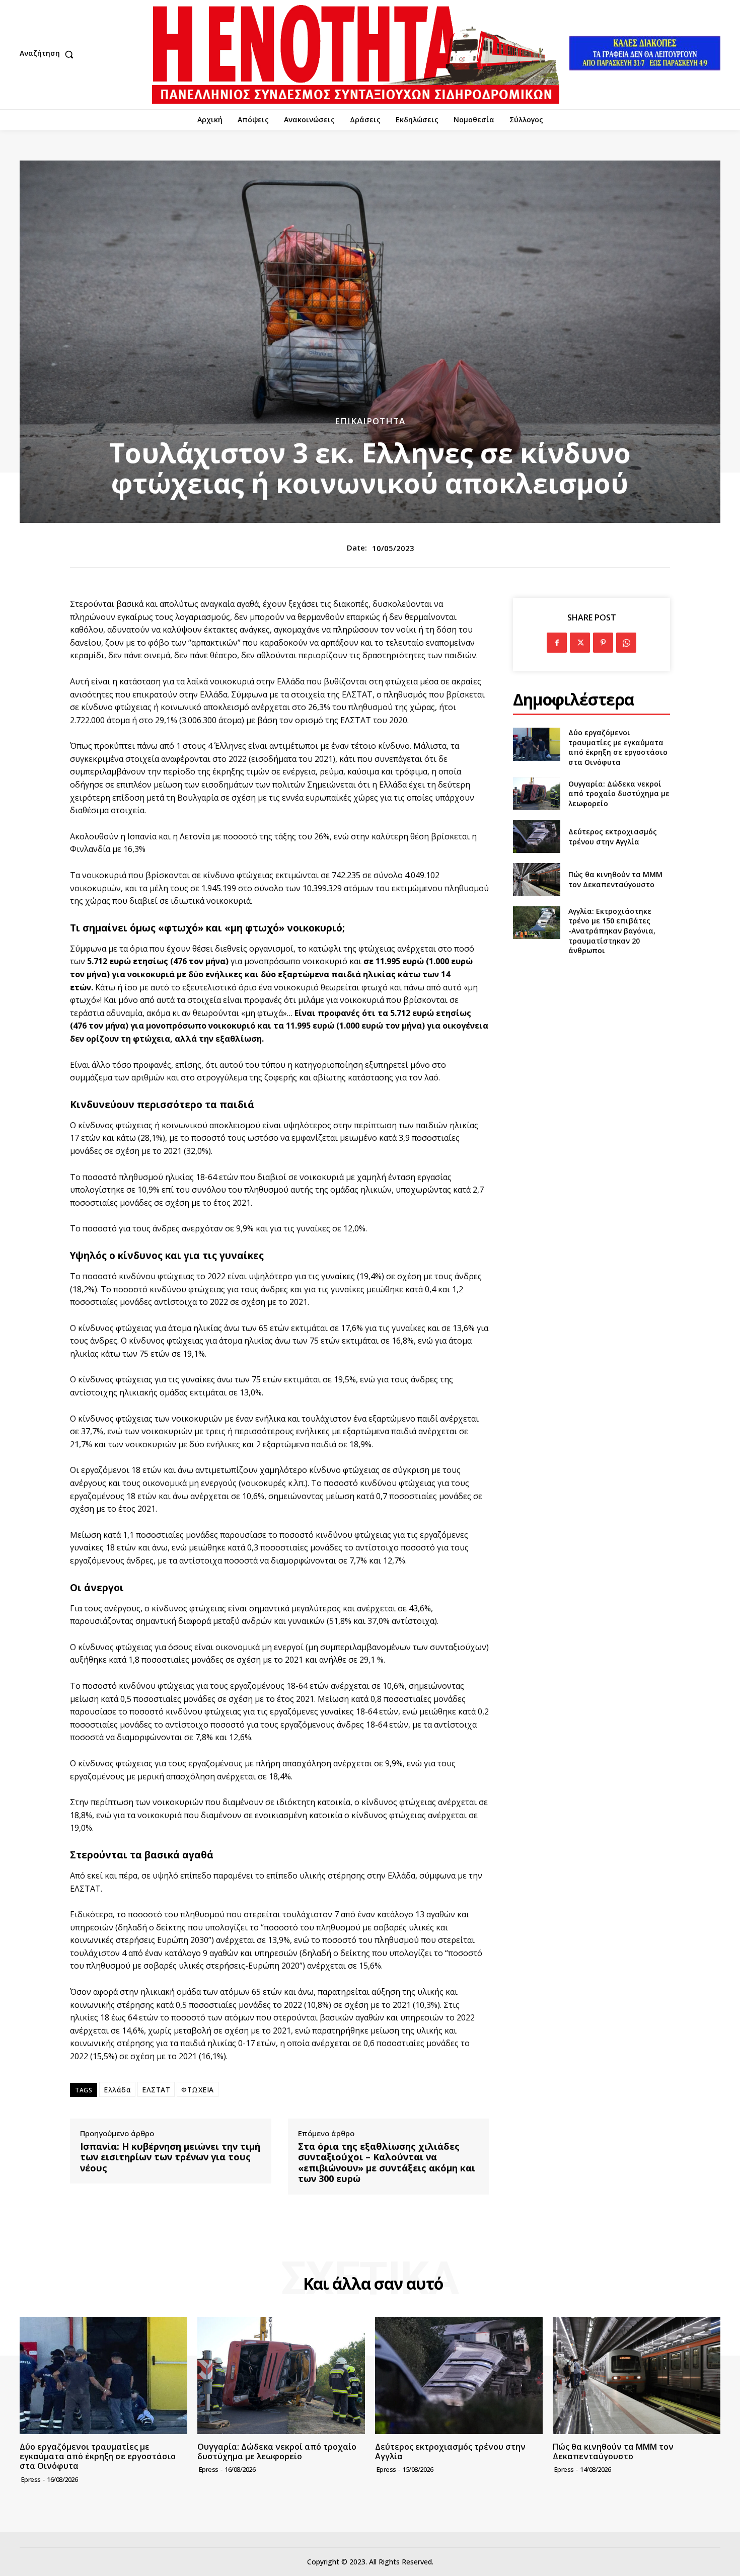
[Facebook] (557, 643)
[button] (49, 54)
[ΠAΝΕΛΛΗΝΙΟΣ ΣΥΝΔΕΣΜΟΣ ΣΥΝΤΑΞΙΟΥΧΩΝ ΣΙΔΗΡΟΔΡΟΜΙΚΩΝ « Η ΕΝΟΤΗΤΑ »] (356, 55)
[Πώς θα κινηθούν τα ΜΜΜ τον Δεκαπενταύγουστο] (536, 879)
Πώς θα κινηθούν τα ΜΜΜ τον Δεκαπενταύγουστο (615, 879)
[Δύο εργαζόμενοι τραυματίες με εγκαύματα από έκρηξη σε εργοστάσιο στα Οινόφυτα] (536, 744)
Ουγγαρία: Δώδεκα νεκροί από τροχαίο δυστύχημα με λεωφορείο (619, 794)
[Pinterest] (603, 643)
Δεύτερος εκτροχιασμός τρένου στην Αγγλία (613, 837)
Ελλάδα (117, 2090)
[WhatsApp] (626, 643)
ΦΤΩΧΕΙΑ (198, 2090)
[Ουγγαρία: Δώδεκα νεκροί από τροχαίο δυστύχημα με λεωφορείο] (536, 794)
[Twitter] (580, 643)
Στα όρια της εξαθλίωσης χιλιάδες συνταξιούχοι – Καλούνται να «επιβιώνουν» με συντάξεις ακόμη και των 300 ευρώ (387, 2163)
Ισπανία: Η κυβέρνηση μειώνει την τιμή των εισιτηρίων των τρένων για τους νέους (170, 2158)
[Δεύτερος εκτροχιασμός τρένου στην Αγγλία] (536, 837)
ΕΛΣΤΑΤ (156, 2090)
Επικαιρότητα (370, 421)
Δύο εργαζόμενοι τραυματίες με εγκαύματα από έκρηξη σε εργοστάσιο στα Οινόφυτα (618, 747)
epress (31, 2479)
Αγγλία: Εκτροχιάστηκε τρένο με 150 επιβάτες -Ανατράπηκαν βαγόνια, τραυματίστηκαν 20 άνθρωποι (612, 931)
